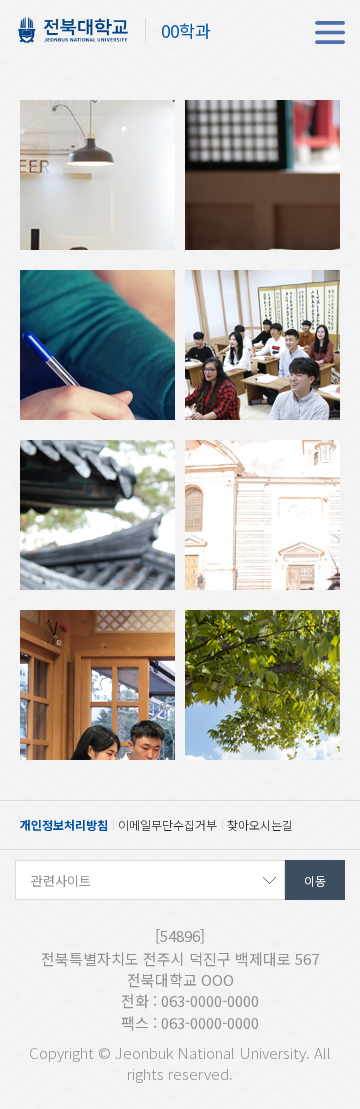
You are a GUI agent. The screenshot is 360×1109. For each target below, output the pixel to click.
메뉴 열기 (330, 32)
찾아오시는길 (260, 824)
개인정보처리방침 (64, 824)
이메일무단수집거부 (167, 824)
